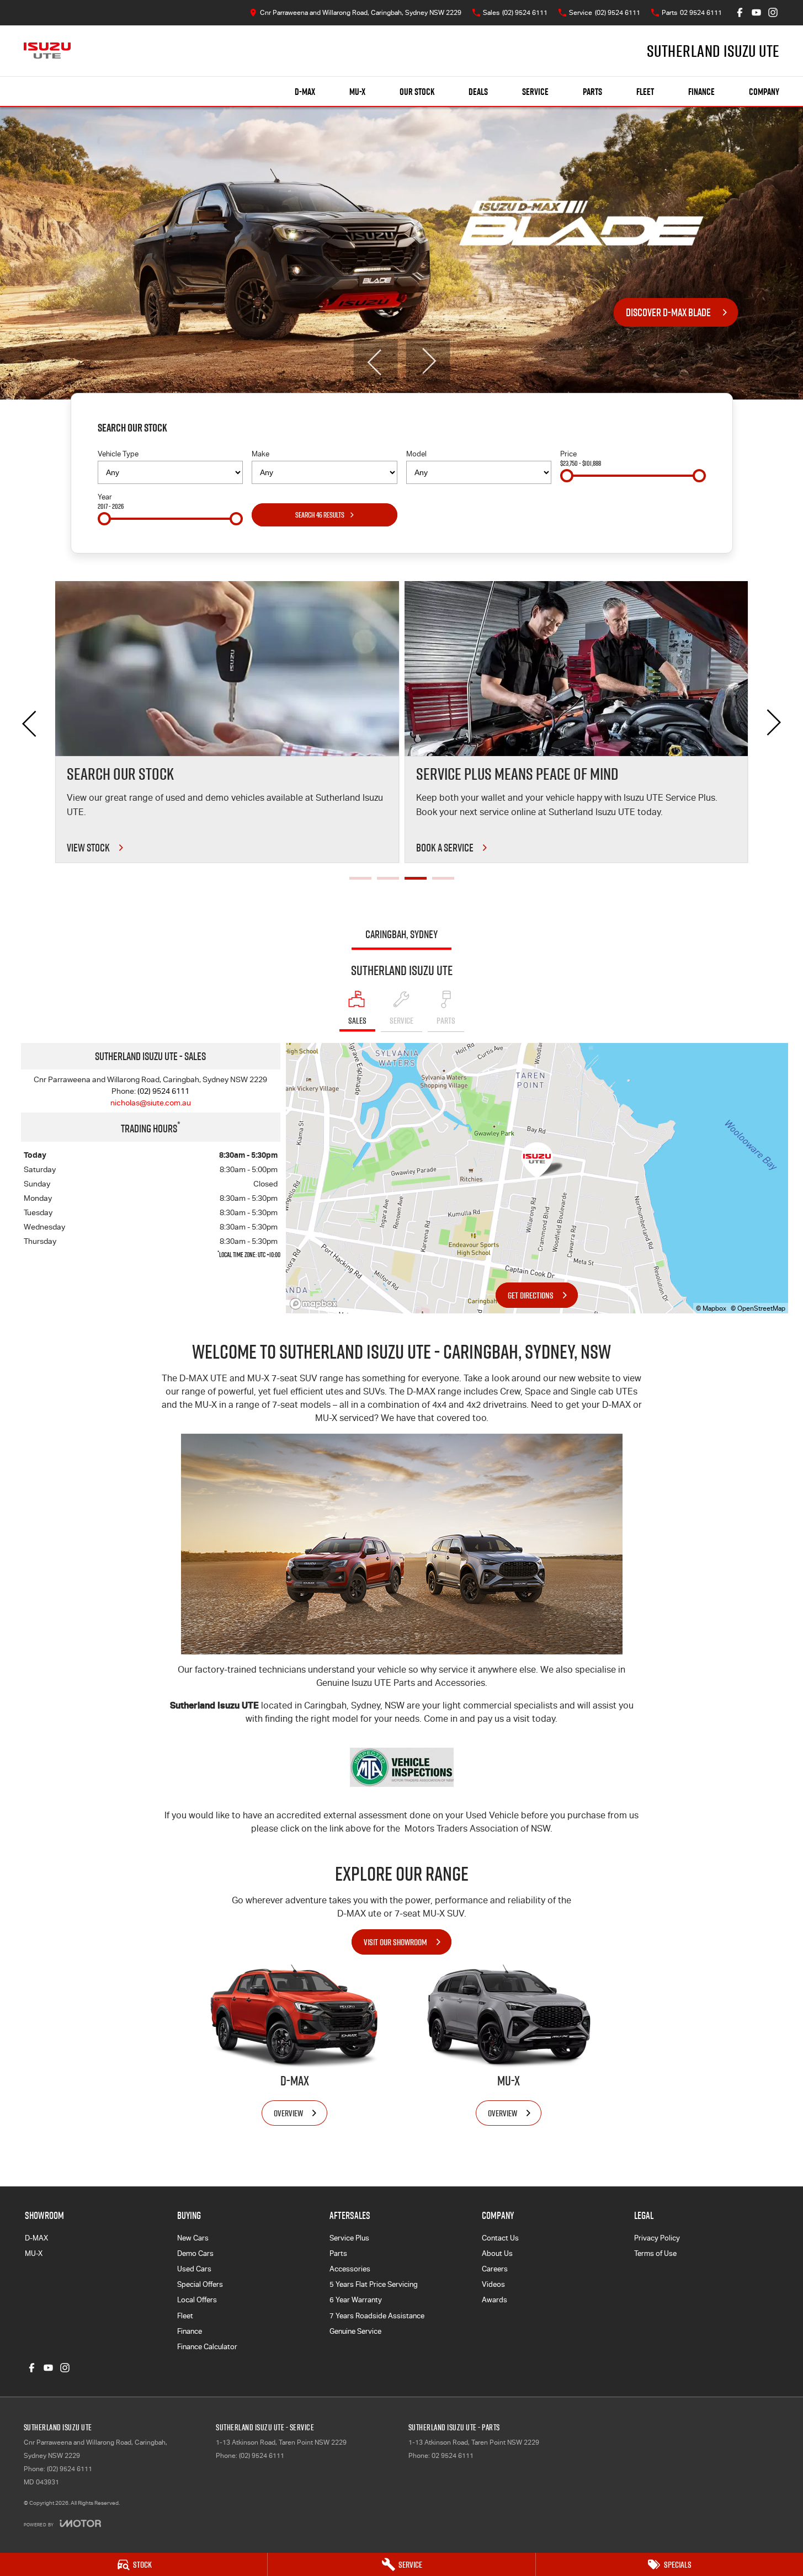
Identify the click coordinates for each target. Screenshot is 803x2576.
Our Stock (417, 92)
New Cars (193, 2238)
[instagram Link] (773, 12)
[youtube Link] (756, 12)
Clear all (689, 430)
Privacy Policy (657, 2238)
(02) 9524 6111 (163, 1091)
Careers (495, 2269)
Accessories (350, 2269)
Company (764, 92)
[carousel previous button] (375, 361)
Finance (701, 92)
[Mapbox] (316, 1304)
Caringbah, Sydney (401, 934)
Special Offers (200, 2284)
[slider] (567, 476)
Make (260, 454)
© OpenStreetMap (758, 1308)
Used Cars (194, 2269)
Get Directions (531, 1295)
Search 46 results (320, 515)
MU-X (357, 92)
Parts (592, 92)
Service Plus (349, 2238)
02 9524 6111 (453, 2456)
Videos (493, 2284)
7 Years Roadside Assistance (377, 2316)
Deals (478, 92)
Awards (494, 2300)
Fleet (645, 92)
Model (416, 454)
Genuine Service (355, 2331)
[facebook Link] (740, 12)
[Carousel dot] (360, 878)
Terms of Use (655, 2253)
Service (535, 92)
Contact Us (500, 2238)
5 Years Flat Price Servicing (374, 2284)
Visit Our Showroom (395, 1942)
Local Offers (197, 2300)
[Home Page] (47, 51)
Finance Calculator (207, 2347)
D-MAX (305, 92)
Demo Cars (195, 2253)
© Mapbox (711, 1308)
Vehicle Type (118, 454)
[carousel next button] (428, 361)
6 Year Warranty (356, 2300)
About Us (497, 2253)
